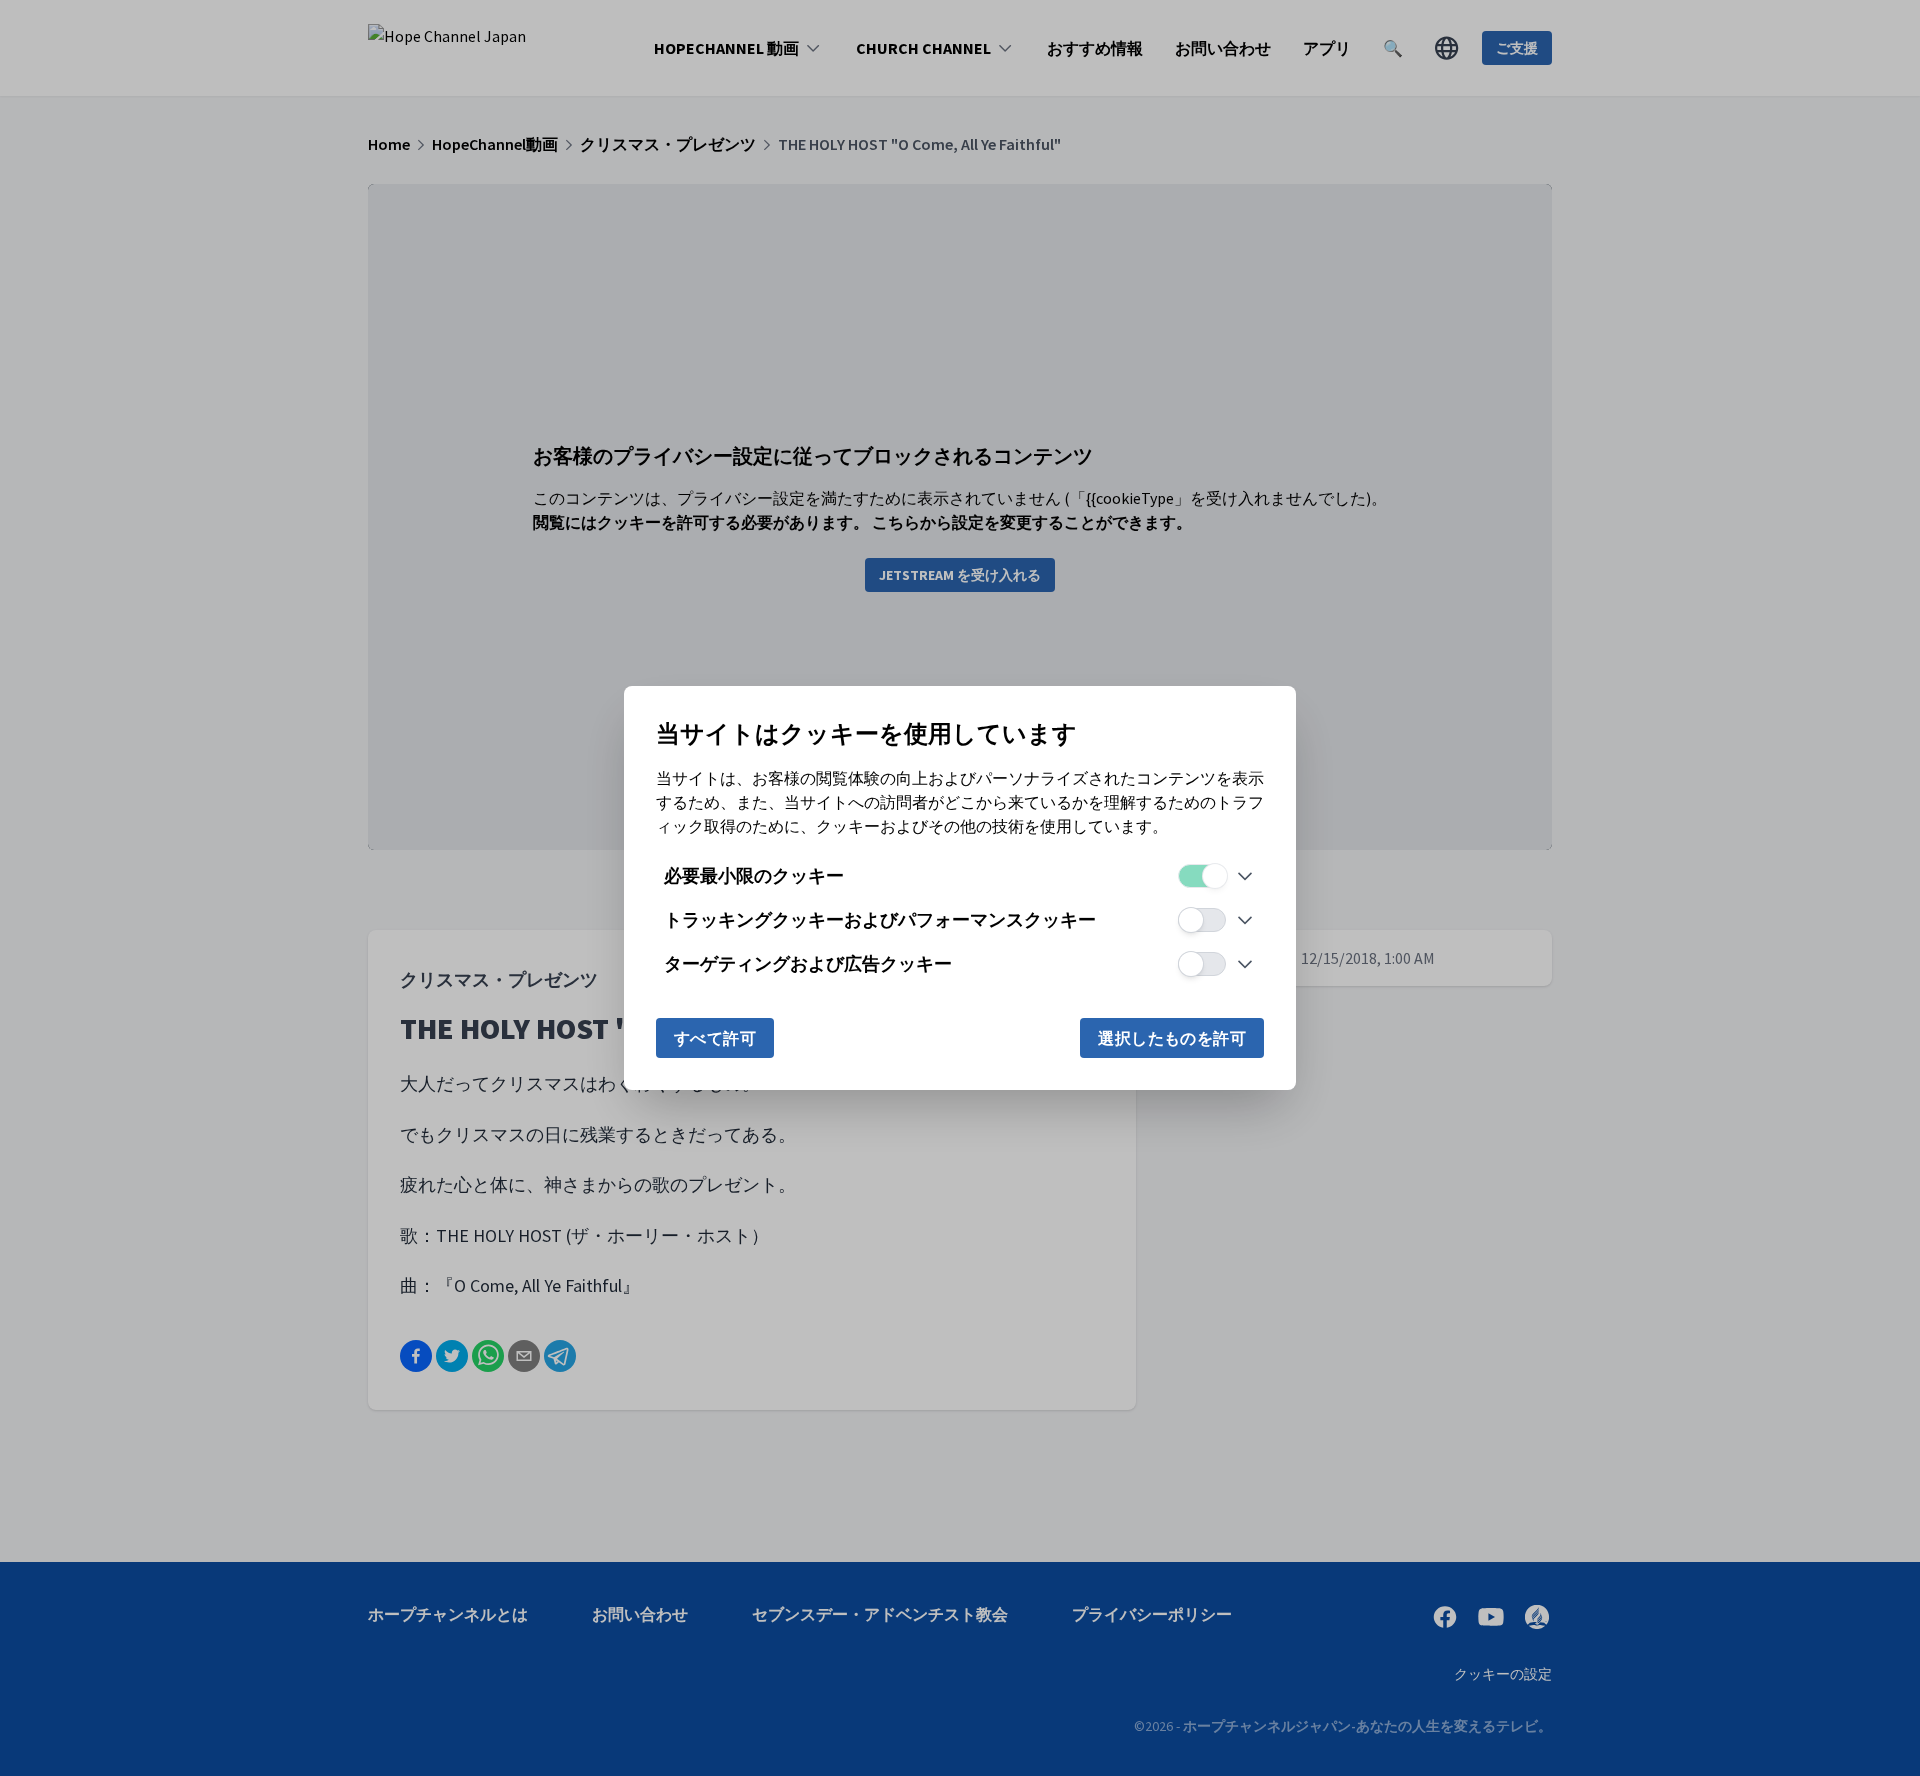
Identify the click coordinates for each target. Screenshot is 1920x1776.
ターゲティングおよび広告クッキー (808, 963)
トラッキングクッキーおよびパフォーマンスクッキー (880, 919)
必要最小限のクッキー (754, 875)
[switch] (1202, 876)
